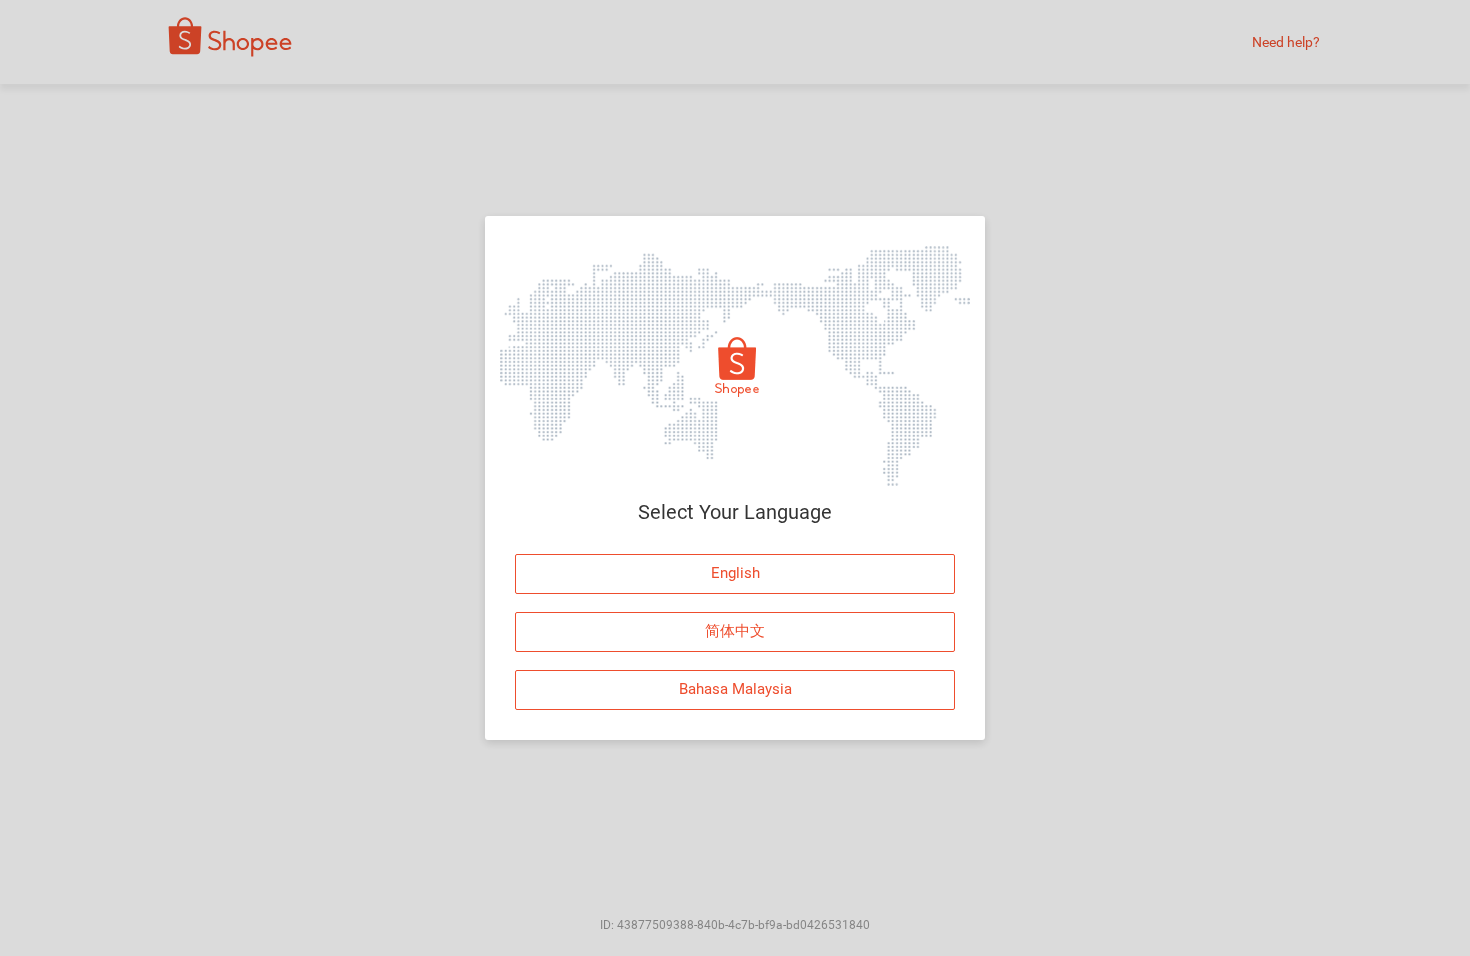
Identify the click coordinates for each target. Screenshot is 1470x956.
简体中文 (735, 631)
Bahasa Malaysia (735, 689)
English (735, 573)
